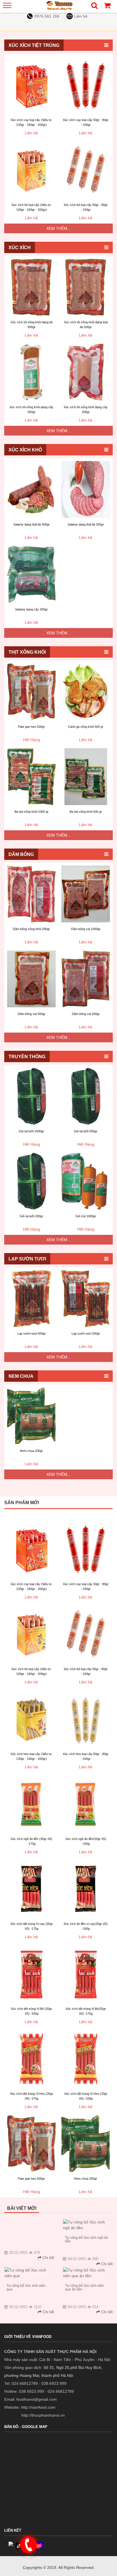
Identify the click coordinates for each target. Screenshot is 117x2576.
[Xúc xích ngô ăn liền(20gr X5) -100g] (86, 1804)
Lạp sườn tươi (27, 1259)
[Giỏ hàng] (107, 7)
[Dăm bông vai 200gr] (86, 979)
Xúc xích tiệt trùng (34, 45)
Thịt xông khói (27, 652)
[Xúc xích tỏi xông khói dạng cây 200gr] (86, 372)
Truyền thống (27, 1057)
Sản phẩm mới (22, 1503)
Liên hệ (81, 16)
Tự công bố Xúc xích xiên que (26, 2288)
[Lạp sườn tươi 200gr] (86, 1299)
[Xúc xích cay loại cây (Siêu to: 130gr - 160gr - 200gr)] (31, 85)
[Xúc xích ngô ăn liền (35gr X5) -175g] (31, 1804)
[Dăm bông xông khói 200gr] (31, 894)
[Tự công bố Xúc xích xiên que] (29, 2273)
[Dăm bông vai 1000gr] (86, 894)
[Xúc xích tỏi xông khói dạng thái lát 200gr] (86, 287)
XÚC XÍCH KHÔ (25, 450)
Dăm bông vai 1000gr (86, 929)
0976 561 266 (47, 16)
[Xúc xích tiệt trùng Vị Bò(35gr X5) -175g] (86, 1974)
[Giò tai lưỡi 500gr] (86, 1096)
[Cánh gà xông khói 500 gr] (86, 692)
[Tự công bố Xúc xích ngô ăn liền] (88, 2225)
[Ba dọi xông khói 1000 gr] (31, 777)
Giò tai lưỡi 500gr (86, 1131)
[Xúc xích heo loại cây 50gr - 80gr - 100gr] (86, 1719)
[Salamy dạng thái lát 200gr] (86, 489)
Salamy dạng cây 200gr (31, 609)
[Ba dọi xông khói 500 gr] (86, 777)
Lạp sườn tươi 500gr (32, 1333)
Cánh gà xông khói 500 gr (86, 727)
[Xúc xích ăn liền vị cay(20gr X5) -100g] (86, 1889)
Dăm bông (21, 854)
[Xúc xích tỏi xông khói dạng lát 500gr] (31, 287)
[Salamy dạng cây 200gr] (31, 574)
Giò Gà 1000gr (86, 1216)
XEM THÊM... (58, 228)
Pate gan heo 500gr (31, 727)
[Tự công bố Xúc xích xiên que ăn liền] (88, 2273)
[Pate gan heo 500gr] (31, 692)
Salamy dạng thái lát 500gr (32, 524)
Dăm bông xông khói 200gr (31, 929)
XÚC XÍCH (20, 248)
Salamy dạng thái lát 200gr (86, 524)
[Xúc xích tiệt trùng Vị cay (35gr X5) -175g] (31, 1889)
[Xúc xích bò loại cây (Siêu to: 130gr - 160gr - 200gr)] (31, 170)
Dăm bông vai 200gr (86, 1014)
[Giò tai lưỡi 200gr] (31, 1181)
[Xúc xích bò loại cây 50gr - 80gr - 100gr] (86, 170)
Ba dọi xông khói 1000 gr (32, 812)
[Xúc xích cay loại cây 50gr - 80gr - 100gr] (86, 85)
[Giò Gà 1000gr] (86, 1181)
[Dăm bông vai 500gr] (31, 979)
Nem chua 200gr (31, 1451)
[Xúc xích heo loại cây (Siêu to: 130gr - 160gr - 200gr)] (31, 1719)
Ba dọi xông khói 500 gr (86, 812)
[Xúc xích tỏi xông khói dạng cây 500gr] (31, 372)
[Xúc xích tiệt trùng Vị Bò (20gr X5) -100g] (31, 1974)
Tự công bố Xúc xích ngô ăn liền (87, 2240)
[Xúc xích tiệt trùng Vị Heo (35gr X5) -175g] (31, 2059)
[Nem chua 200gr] (31, 1416)
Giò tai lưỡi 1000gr (31, 1131)
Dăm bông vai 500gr (32, 1014)
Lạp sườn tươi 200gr (86, 1333)
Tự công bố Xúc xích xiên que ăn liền (84, 2288)
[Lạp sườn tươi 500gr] (31, 1299)
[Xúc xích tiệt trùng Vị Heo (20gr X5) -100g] (86, 2059)
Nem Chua (21, 1376)
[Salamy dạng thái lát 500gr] (31, 489)
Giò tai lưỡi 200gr (31, 1216)
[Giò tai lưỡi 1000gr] (31, 1096)
